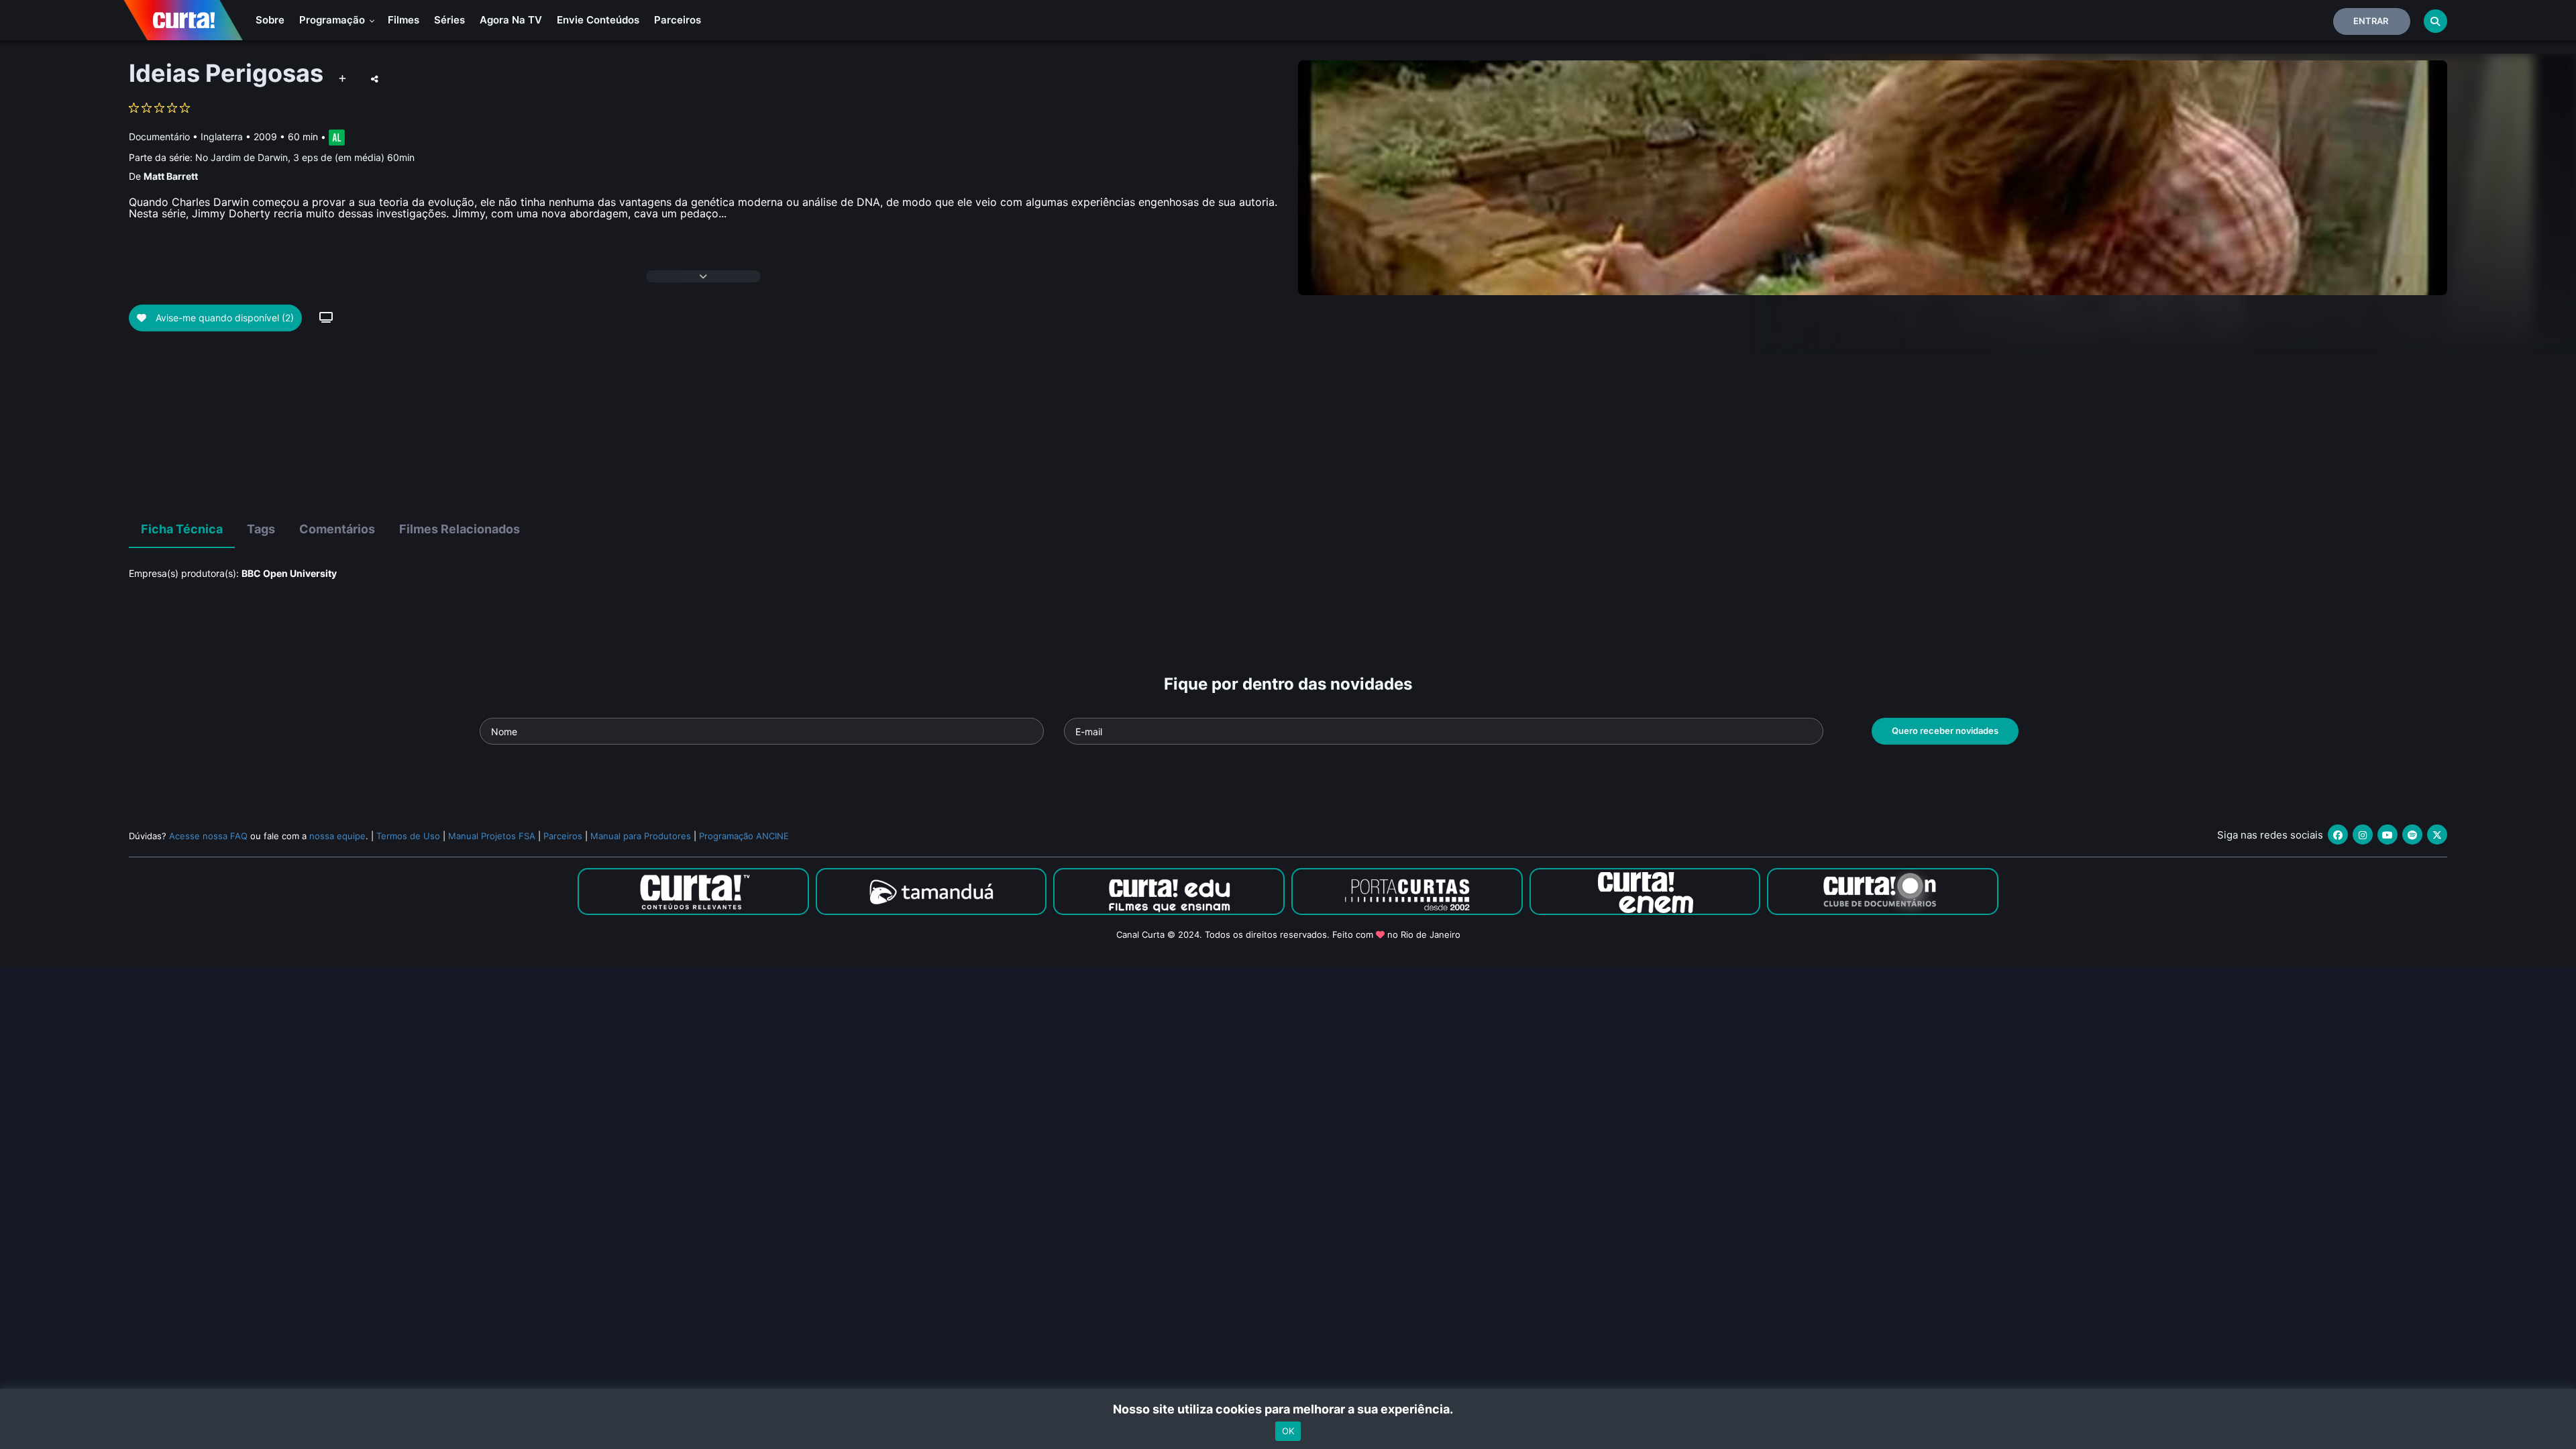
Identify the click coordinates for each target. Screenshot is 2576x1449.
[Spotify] (2412, 835)
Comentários (337, 529)
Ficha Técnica (182, 529)
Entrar (2371, 21)
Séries (449, 20)
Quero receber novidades (1945, 731)
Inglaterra (222, 137)
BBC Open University (289, 573)
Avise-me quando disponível (223, 318)
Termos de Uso (408, 836)
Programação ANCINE (744, 836)
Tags (261, 529)
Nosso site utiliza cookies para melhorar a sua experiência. (1288, 1409)
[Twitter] (2437, 835)
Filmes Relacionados (460, 529)
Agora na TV (511, 20)
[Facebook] (2338, 835)
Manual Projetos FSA (492, 836)
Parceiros (678, 20)
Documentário (159, 137)
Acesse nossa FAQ (208, 836)
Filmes (404, 20)
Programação (333, 20)
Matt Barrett (171, 176)
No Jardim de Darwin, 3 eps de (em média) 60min (305, 157)
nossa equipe (337, 836)
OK (1288, 1431)
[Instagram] (2363, 835)
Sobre (270, 20)
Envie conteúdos (598, 20)
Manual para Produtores (641, 836)
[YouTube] (2387, 835)
